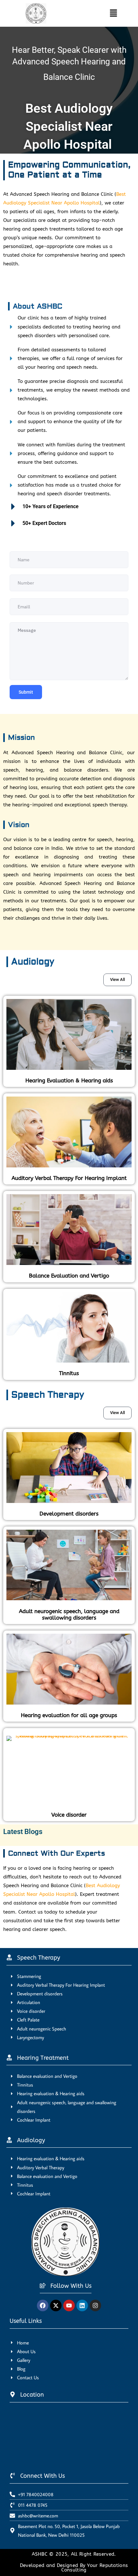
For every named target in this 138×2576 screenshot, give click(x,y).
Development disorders (69, 1514)
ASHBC (41, 2554)
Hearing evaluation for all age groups (69, 1715)
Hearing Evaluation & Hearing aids (69, 1080)
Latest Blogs (23, 1832)
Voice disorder (69, 1815)
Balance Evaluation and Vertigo (69, 1276)
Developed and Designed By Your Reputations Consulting (74, 2568)
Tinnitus (69, 1373)
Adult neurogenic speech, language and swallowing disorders (69, 1614)
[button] (108, 13)
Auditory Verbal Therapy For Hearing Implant (69, 1178)
